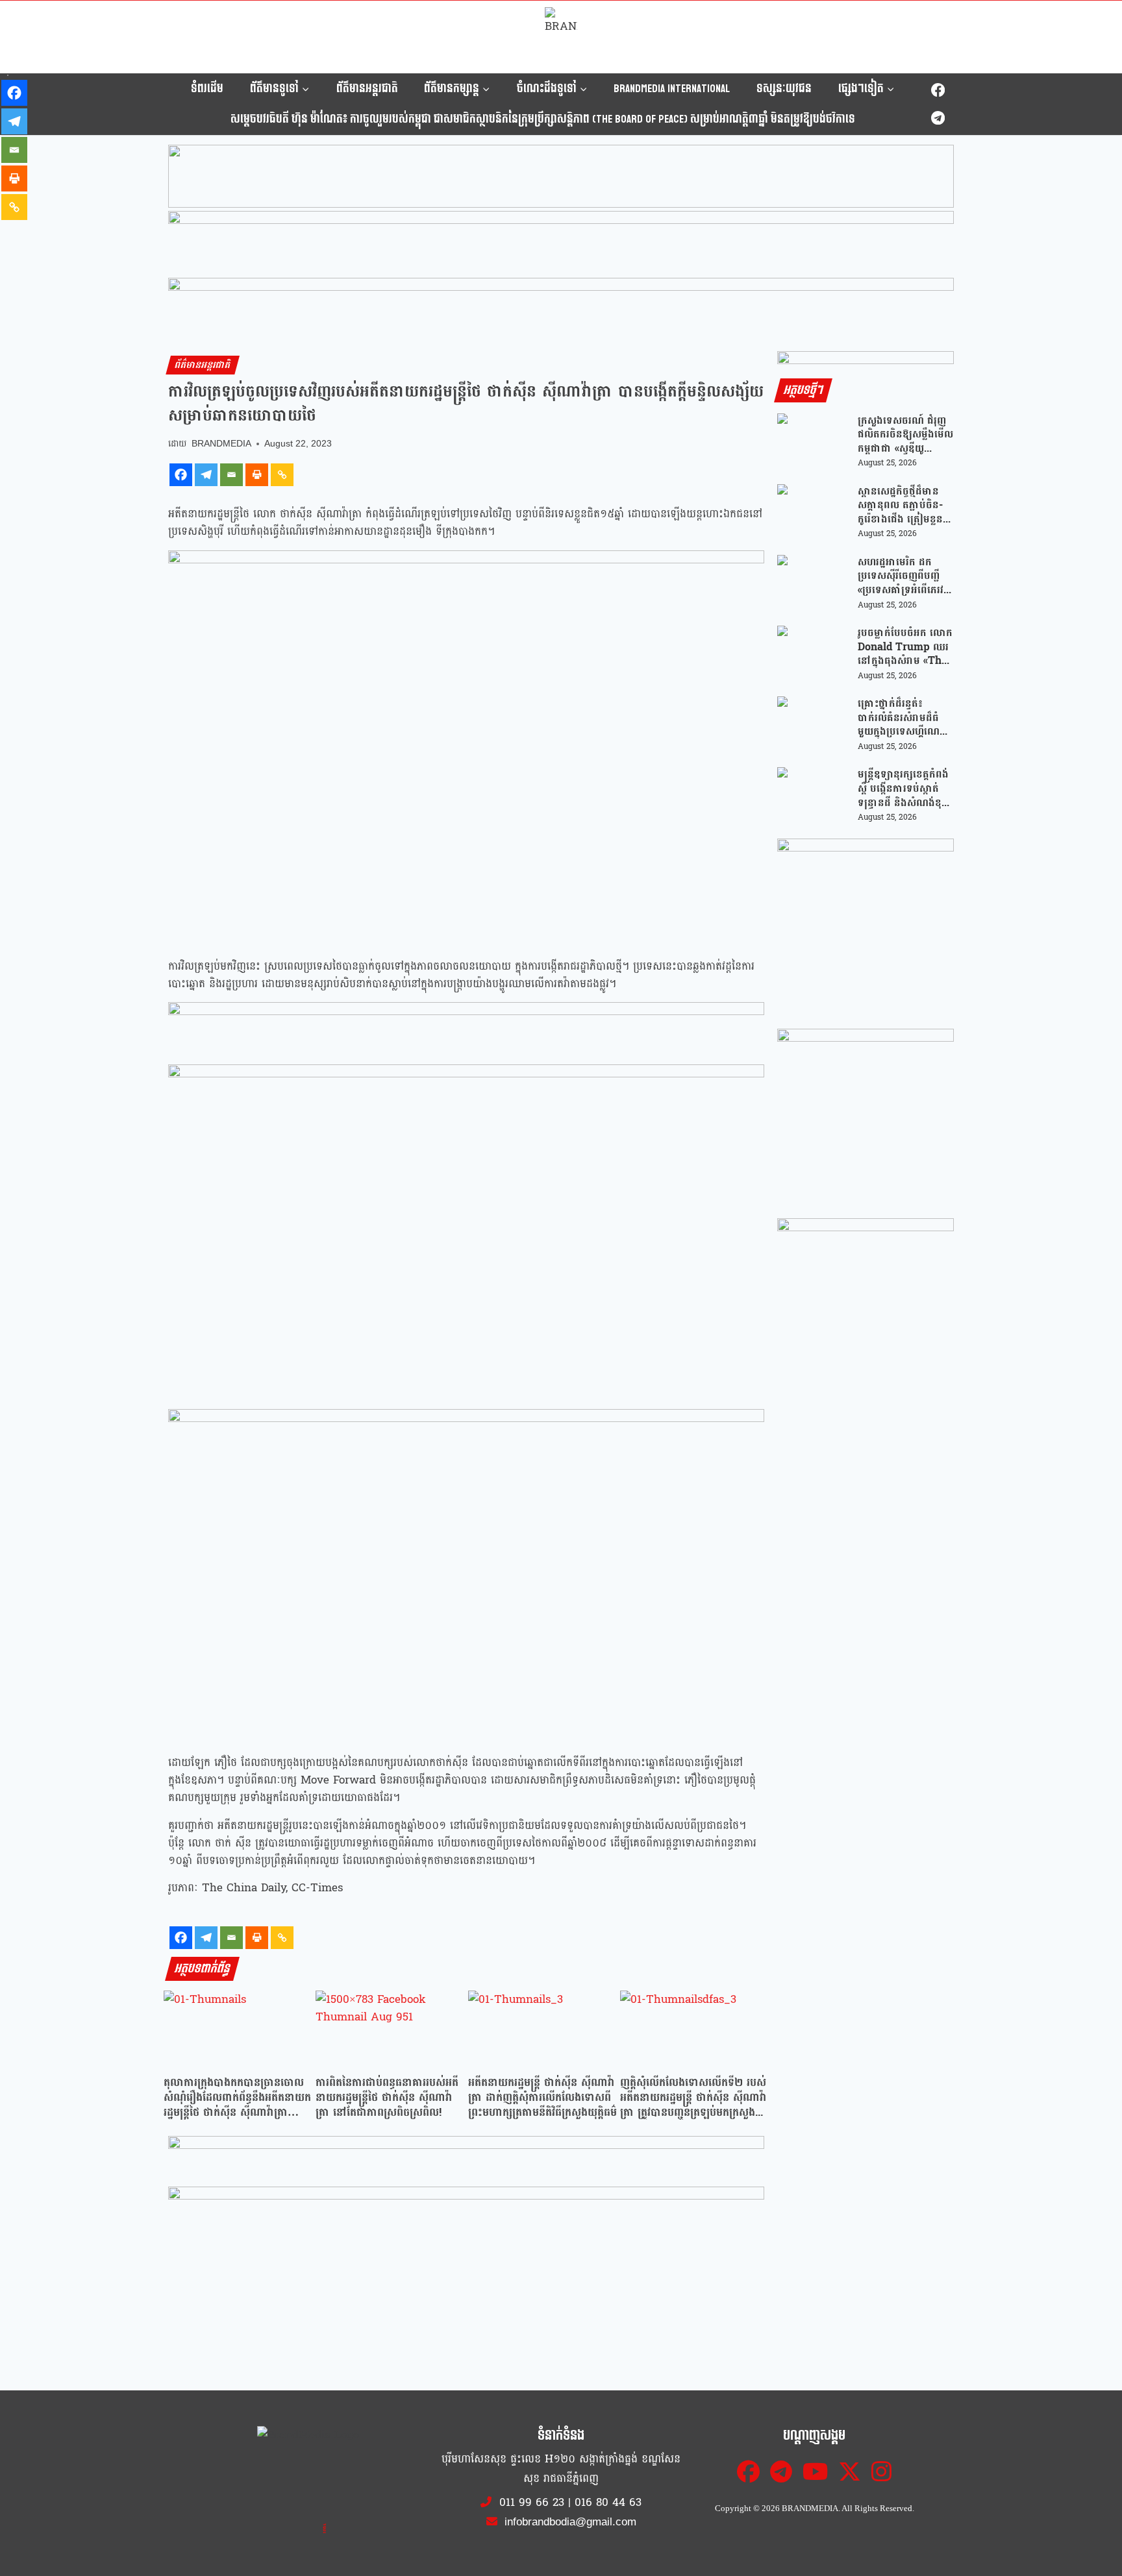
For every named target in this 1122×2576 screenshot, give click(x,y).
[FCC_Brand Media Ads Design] (466, 2159)
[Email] (231, 475)
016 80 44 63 (608, 2502)
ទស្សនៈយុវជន (784, 89)
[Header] (466, 2211)
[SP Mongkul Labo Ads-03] (866, 1306)
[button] (561, 177)
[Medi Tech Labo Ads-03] (866, 1117)
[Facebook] (938, 91)
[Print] (257, 475)
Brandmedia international (672, 89)
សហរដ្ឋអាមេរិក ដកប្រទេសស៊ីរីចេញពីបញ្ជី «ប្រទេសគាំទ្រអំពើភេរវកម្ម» (901, 576)
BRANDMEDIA (221, 444)
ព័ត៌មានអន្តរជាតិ (367, 89)
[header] (466, 1026)
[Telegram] (938, 118)
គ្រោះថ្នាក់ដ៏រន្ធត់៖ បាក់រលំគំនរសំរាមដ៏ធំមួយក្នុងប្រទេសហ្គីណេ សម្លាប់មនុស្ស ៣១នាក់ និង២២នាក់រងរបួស (901, 718)
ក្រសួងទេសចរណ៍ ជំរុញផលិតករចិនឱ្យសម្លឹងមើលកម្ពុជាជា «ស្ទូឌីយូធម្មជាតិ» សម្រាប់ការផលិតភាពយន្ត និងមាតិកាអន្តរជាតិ (905, 435)
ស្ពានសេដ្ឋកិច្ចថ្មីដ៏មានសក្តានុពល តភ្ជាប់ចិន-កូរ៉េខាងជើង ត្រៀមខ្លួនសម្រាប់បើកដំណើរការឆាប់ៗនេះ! (900, 505)
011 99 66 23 (532, 2502)
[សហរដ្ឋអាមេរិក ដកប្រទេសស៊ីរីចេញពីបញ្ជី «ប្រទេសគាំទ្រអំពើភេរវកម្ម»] (813, 583)
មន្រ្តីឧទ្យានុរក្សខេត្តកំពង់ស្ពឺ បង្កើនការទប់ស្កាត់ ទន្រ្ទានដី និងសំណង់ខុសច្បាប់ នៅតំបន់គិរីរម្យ (904, 788)
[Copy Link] (282, 475)
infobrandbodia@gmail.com (569, 2522)
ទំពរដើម (207, 89)
